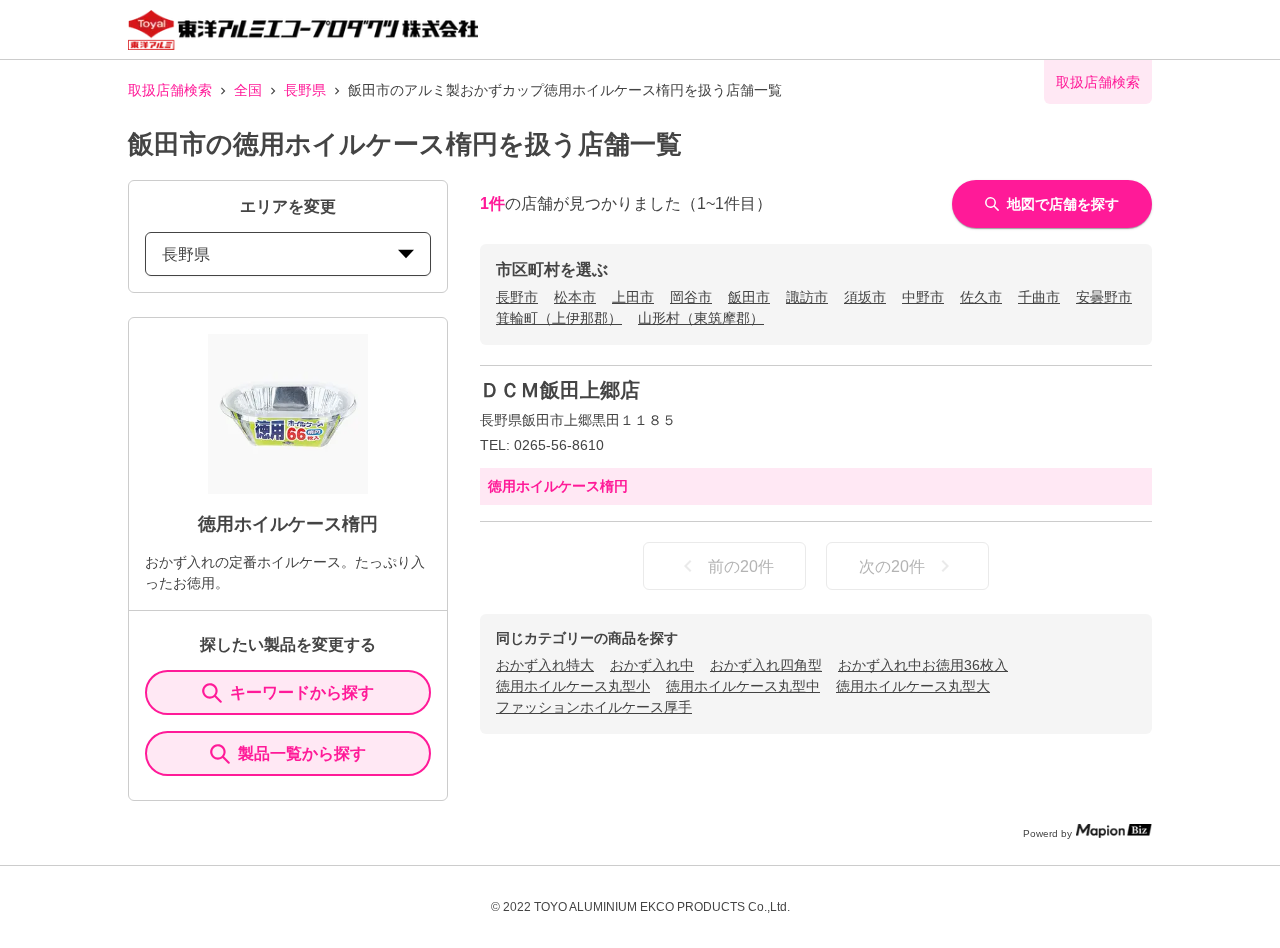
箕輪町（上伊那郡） (559, 318)
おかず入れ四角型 (766, 665)
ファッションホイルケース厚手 (594, 707)
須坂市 (865, 297)
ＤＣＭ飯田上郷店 (560, 390)
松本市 (575, 297)
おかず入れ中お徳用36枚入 (923, 665)
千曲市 (1039, 297)
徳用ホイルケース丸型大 (913, 686)
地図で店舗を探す (1063, 204)
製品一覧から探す (302, 753)
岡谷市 (691, 297)
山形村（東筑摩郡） (701, 318)
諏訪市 (807, 297)
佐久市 (981, 297)
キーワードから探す (302, 692)
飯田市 (749, 297)
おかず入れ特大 (545, 665)
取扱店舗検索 (170, 90)
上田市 (633, 297)
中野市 (923, 297)
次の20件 (892, 566)
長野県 (305, 90)
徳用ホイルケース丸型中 (743, 686)
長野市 (517, 297)
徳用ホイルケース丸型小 (573, 686)
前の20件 (741, 566)
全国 (248, 90)
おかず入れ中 (652, 665)
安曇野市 (1104, 297)
